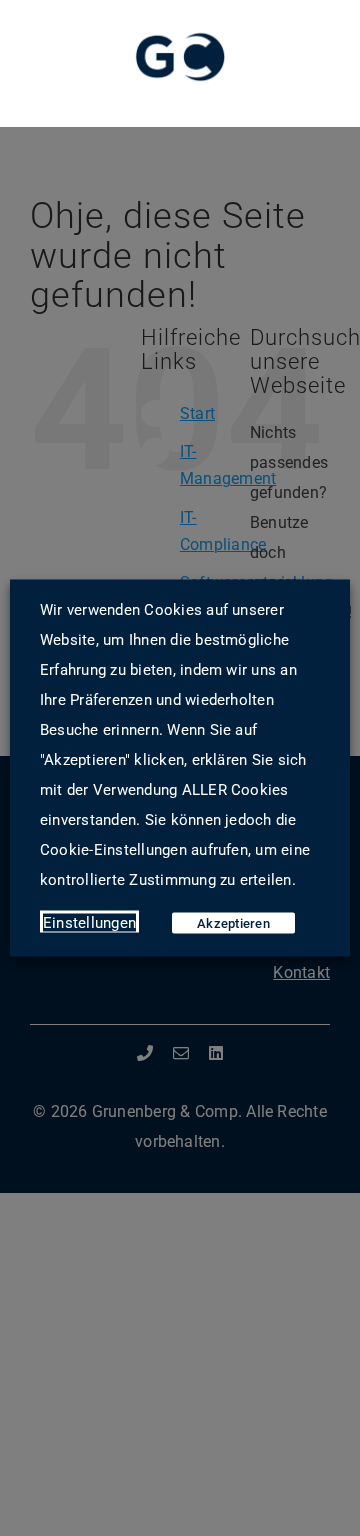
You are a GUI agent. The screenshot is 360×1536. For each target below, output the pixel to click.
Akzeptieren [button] (233, 923)
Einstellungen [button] (89, 923)
